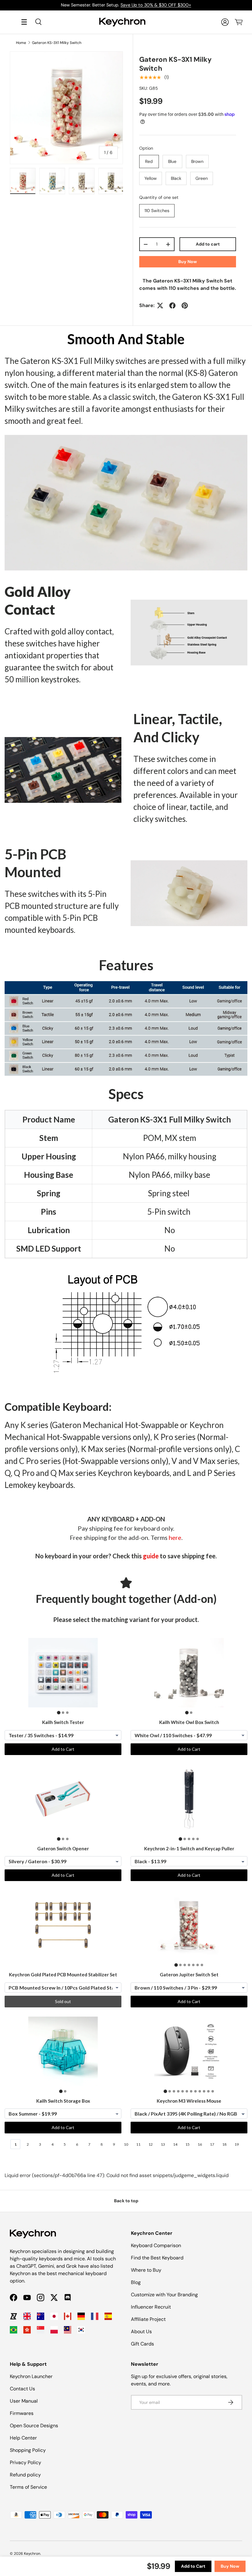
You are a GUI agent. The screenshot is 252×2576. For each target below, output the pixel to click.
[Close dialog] (239, 1218)
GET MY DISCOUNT (60, 1340)
